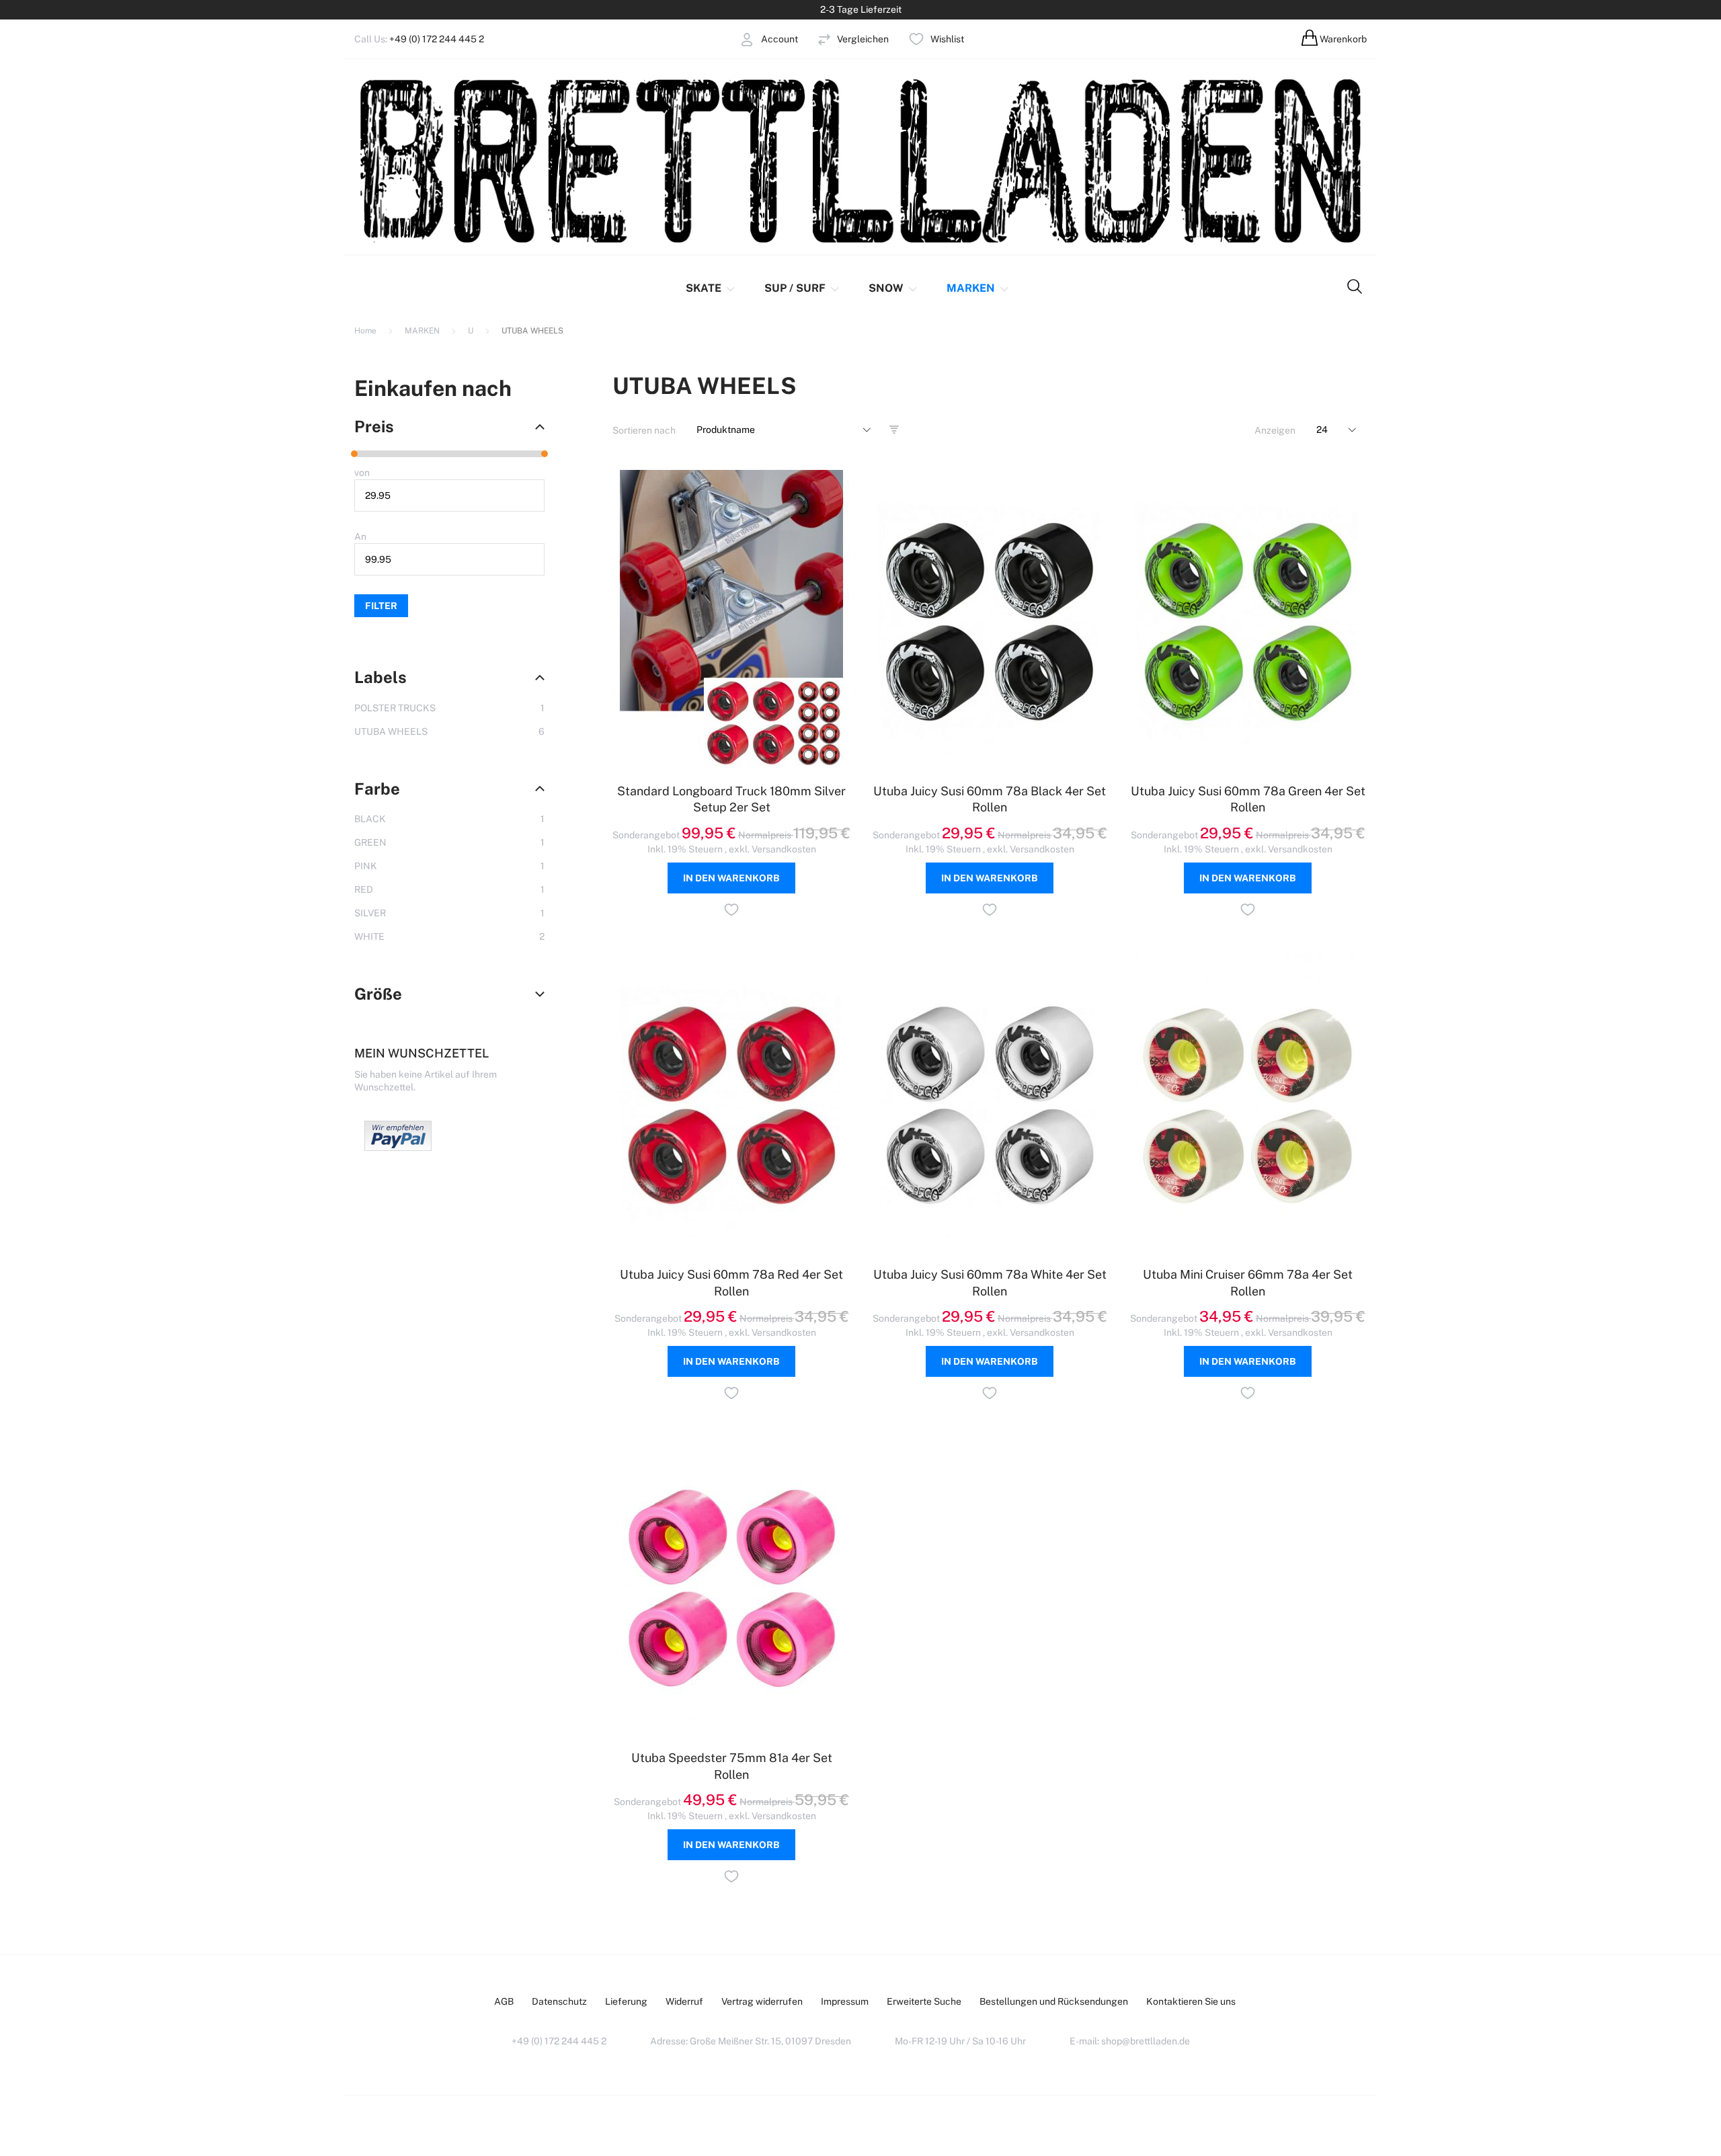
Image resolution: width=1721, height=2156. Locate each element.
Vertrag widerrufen (762, 2001)
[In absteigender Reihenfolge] (894, 430)
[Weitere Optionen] (398, 1148)
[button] (731, 912)
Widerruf (684, 2001)
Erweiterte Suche (924, 2001)
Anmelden (712, 60)
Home (366, 331)
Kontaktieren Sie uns (1191, 2001)
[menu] (835, 288)
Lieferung (626, 2001)
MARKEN (423, 331)
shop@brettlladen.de (1146, 2041)
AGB (504, 2001)
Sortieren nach (644, 430)
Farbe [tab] (377, 789)
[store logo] (860, 160)
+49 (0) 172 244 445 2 (437, 39)
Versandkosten (784, 849)
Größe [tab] (378, 994)
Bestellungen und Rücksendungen (1054, 2001)
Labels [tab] (381, 677)
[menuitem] (712, 288)
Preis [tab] (374, 426)
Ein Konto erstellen (731, 73)
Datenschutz (559, 2001)
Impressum (845, 2001)
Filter (381, 606)
